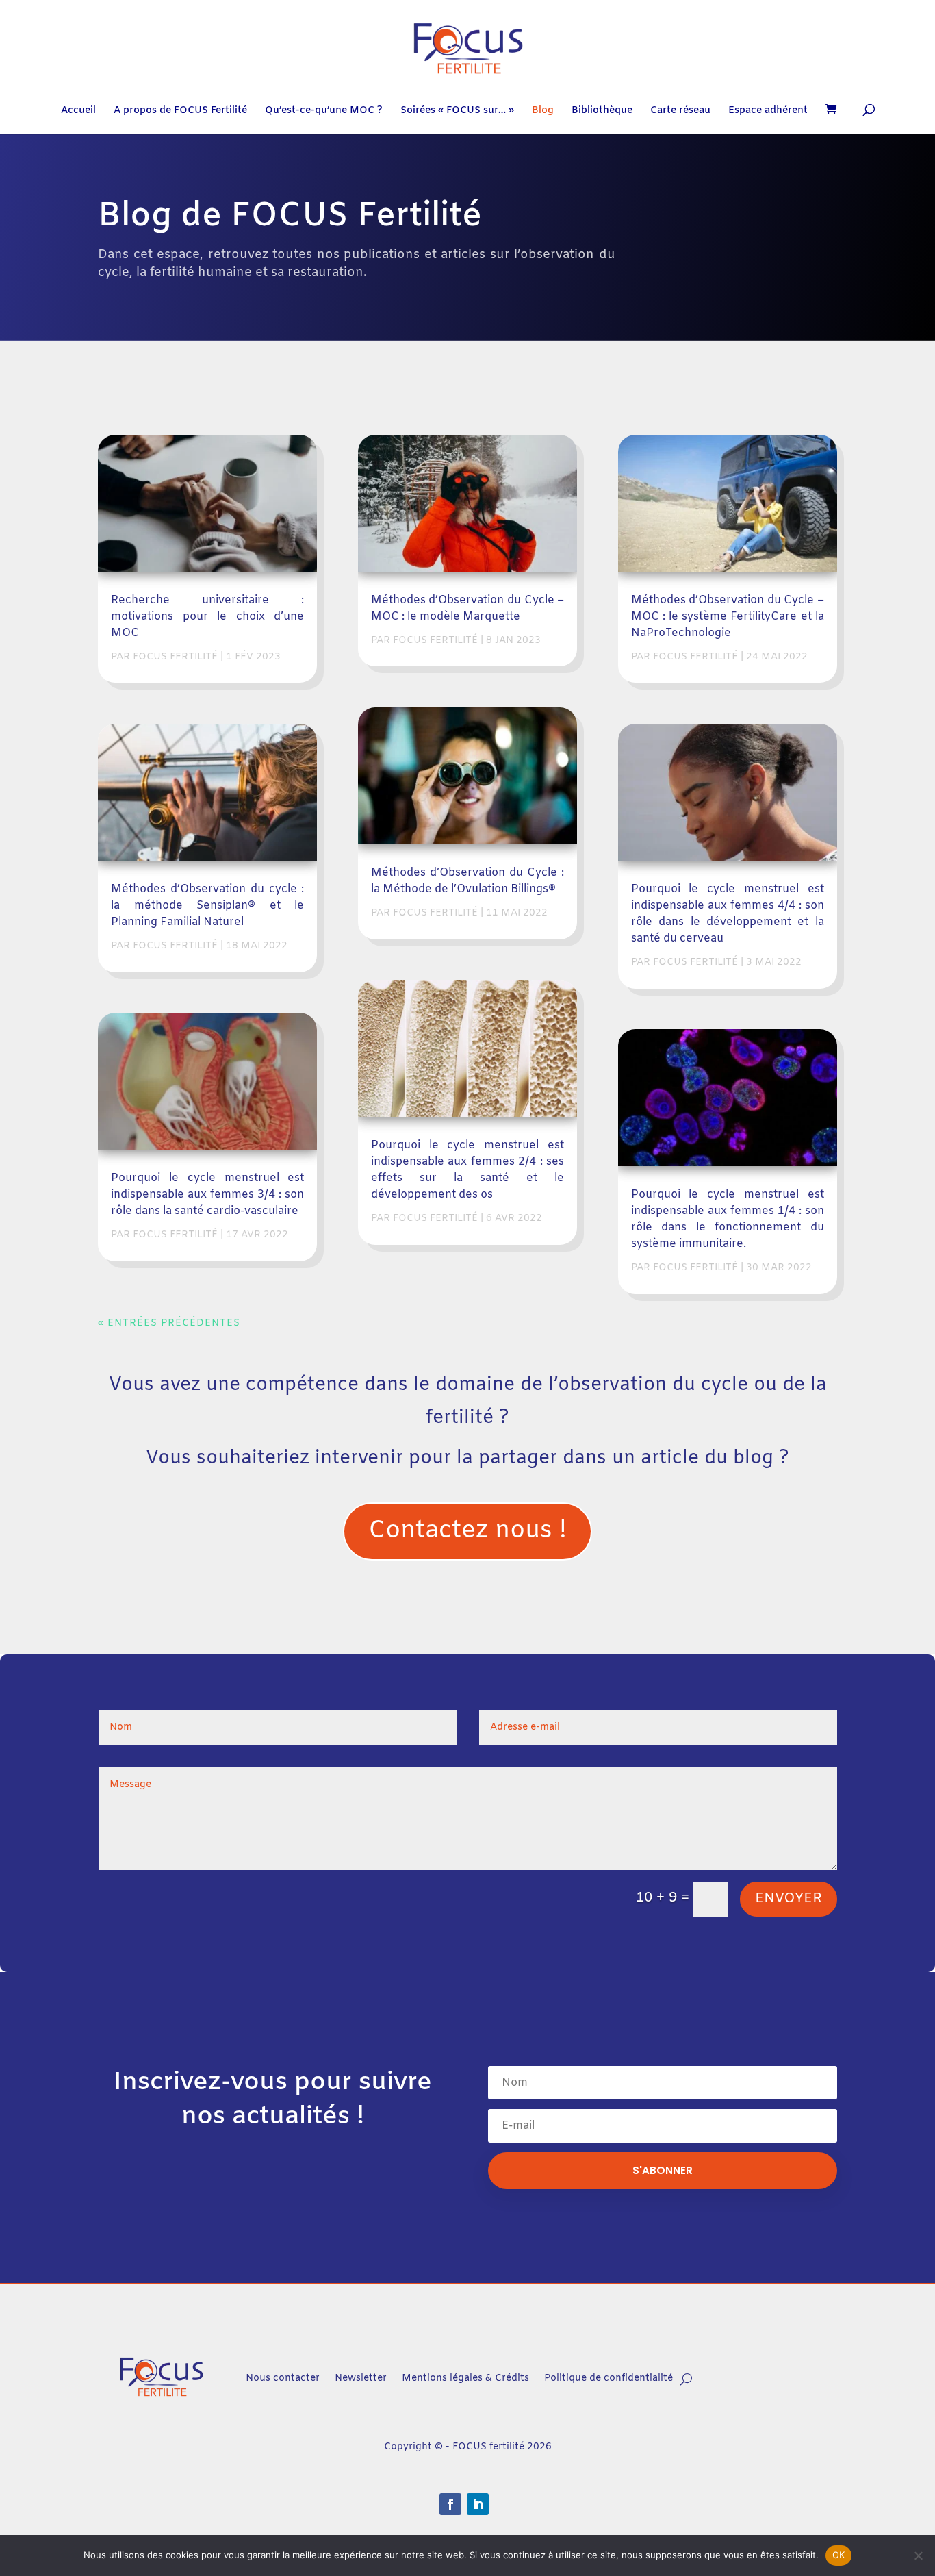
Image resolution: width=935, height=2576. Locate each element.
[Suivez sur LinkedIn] (478, 2504)
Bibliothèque (602, 112)
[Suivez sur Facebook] (450, 2504)
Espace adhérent (768, 112)
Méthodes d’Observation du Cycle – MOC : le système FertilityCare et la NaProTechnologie (728, 617)
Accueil (78, 112)
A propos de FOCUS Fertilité (180, 112)
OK (839, 2555)
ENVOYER (789, 1898)
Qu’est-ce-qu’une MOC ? (324, 112)
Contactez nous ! (467, 1531)
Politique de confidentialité (609, 2378)
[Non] (918, 2555)
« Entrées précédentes (169, 1323)
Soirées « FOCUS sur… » (457, 112)
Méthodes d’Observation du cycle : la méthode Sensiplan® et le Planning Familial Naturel (207, 906)
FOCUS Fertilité (175, 657)
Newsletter (361, 2378)
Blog (543, 112)
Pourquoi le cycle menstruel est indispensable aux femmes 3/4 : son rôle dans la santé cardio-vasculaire (207, 1195)
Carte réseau (680, 112)
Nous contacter (283, 2378)
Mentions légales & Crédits (465, 2378)
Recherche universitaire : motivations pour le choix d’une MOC (207, 617)
